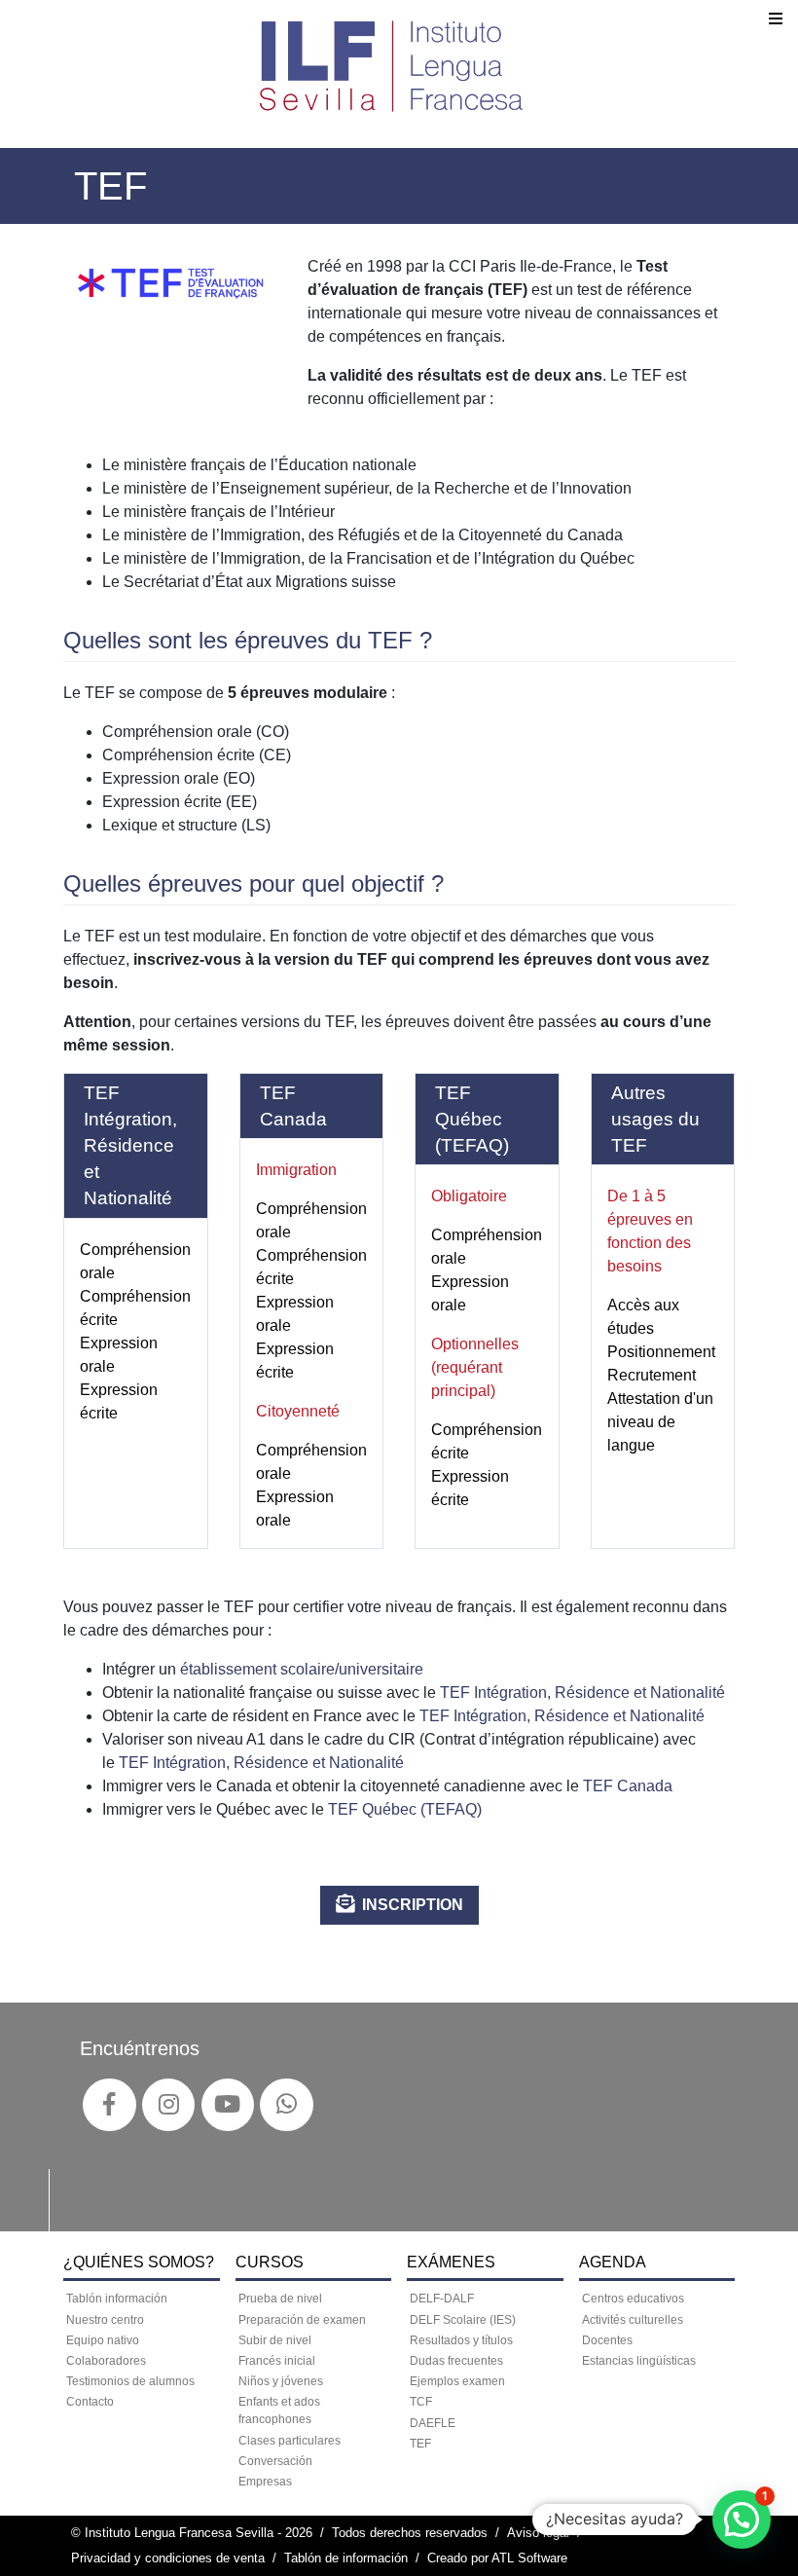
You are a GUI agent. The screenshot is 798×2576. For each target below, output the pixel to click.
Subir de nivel (275, 2340)
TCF (421, 2402)
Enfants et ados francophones (279, 2410)
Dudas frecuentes (456, 2361)
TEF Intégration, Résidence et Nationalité (580, 1693)
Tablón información (117, 2299)
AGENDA (613, 2262)
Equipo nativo (103, 2340)
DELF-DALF (442, 2299)
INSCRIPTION (413, 1905)
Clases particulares (290, 2441)
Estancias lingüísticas (639, 2361)
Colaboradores (106, 2361)
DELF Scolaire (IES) (463, 2320)
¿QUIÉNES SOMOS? (139, 2262)
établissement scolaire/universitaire (302, 1669)
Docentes (607, 2340)
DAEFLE (433, 2423)
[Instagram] (169, 2105)
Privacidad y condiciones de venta (168, 2558)
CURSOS (270, 2262)
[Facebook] (109, 2105)
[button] (742, 2520)
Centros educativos (633, 2299)
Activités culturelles (633, 2320)
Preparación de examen (302, 2320)
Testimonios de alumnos (130, 2381)
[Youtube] (227, 2105)
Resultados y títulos (461, 2340)
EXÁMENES (451, 2262)
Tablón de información (346, 2558)
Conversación (275, 2461)
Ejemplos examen (457, 2381)
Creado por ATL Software (497, 2558)
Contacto (90, 2402)
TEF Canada (628, 1786)
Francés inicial (277, 2361)
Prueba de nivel (280, 2299)
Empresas (265, 2482)
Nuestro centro (105, 2320)
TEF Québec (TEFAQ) (405, 1809)
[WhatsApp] (287, 2105)
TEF (420, 2444)
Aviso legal (538, 2533)
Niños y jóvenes (281, 2381)
